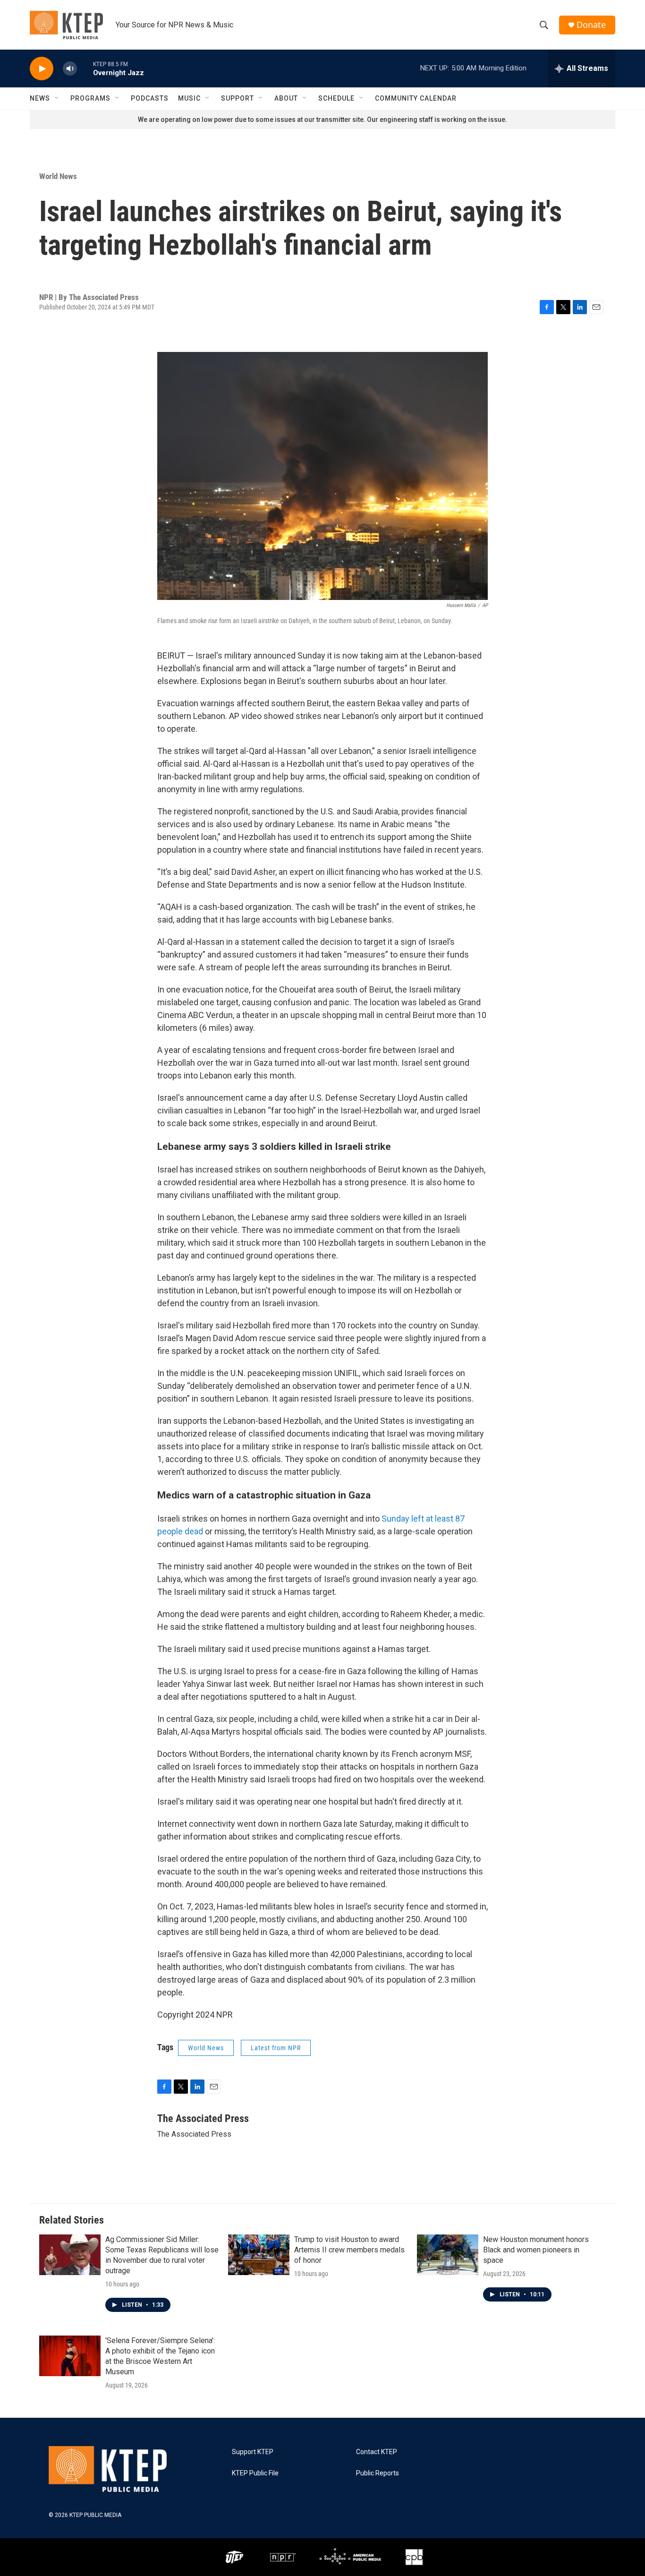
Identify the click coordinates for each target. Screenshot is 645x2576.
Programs (90, 98)
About (286, 98)
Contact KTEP (377, 2452)
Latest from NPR (276, 2048)
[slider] (85, 68)
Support (238, 98)
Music (189, 98)
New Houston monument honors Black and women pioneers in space (536, 2250)
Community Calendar (416, 98)
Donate (591, 25)
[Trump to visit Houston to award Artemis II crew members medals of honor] (259, 2255)
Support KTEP (253, 2452)
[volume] (70, 69)
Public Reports (378, 2473)
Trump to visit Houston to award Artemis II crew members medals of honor (349, 2250)
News (40, 98)
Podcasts (150, 98)
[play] (42, 69)
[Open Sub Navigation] (57, 98)
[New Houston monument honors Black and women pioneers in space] (448, 2255)
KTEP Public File (255, 2473)
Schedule (336, 98)
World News (58, 176)
